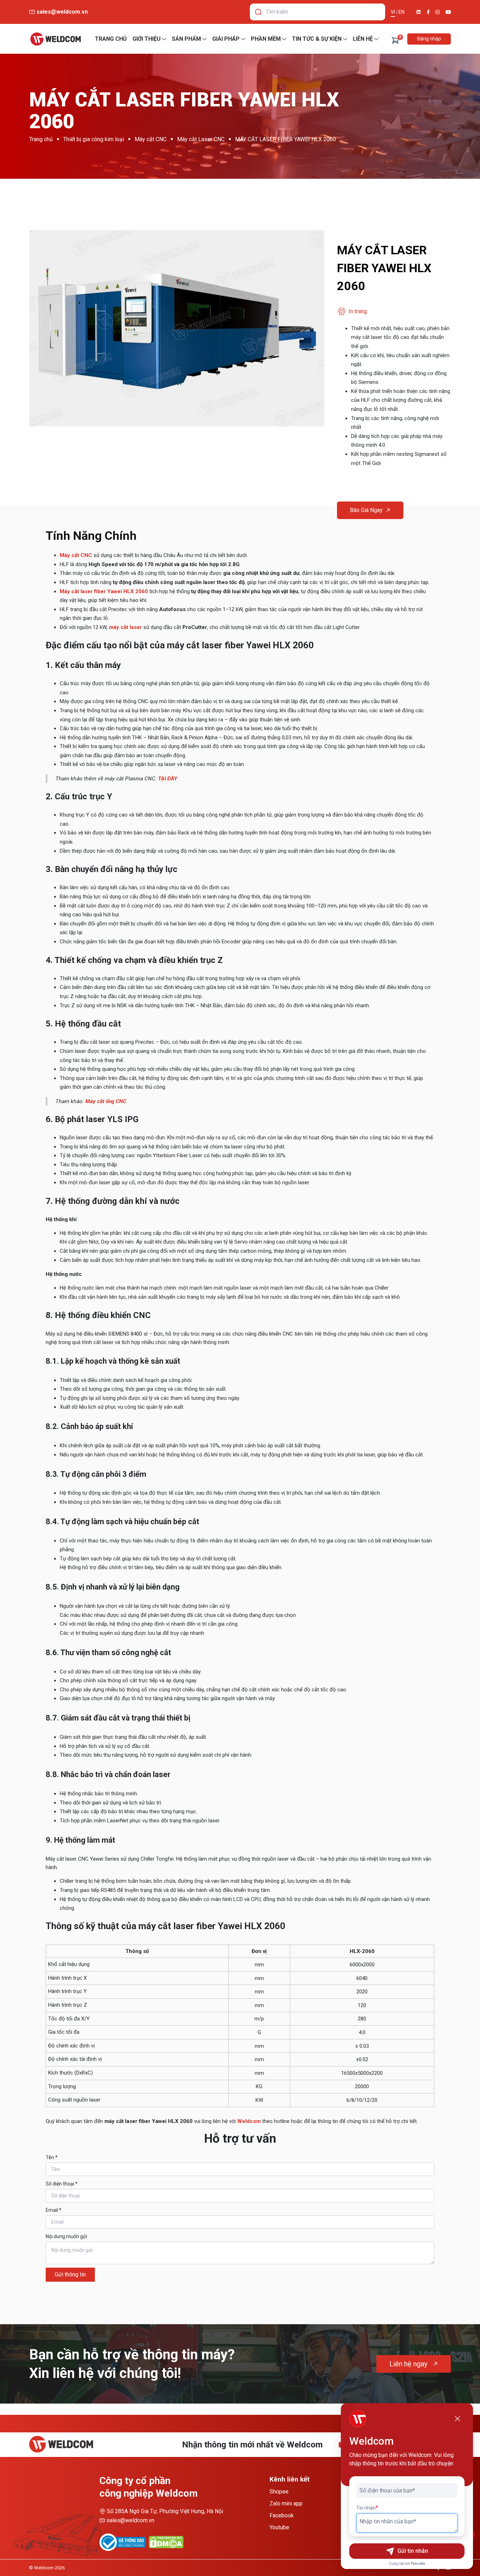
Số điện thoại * (62, 2184)
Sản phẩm (186, 39)
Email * (54, 2210)
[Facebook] (428, 12)
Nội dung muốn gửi (66, 2236)
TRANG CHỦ (111, 39)
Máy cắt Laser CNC (201, 139)
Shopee (279, 2492)
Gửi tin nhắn (413, 2551)
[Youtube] (448, 12)
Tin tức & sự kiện (317, 39)
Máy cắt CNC (151, 139)
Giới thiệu (147, 39)
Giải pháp (226, 39)
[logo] (56, 39)
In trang (358, 311)
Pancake (418, 2564)
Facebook (282, 2515)
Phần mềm (266, 39)
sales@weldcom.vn (130, 2520)
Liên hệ (363, 39)
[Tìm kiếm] (258, 12)
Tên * (52, 2157)
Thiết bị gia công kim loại (94, 139)
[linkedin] (419, 12)
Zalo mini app (286, 2503)
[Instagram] (438, 12)
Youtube (279, 2527)
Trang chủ (41, 139)
